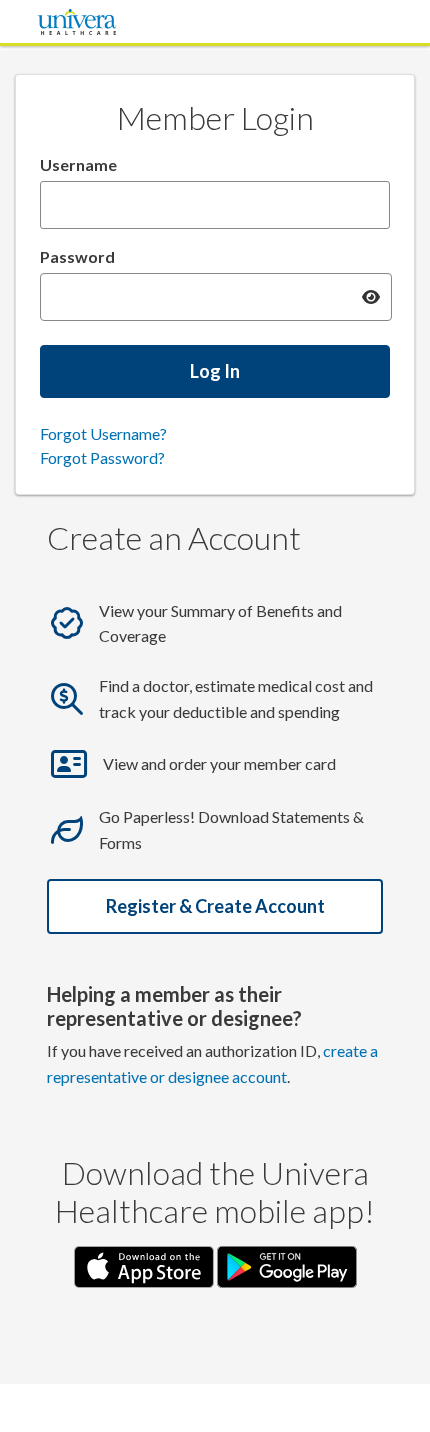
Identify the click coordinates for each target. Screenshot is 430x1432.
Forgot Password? (102, 457)
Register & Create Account (215, 906)
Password (77, 256)
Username (78, 164)
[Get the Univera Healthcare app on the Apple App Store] (145, 1264)
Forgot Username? (103, 433)
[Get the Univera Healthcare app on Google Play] (287, 1264)
